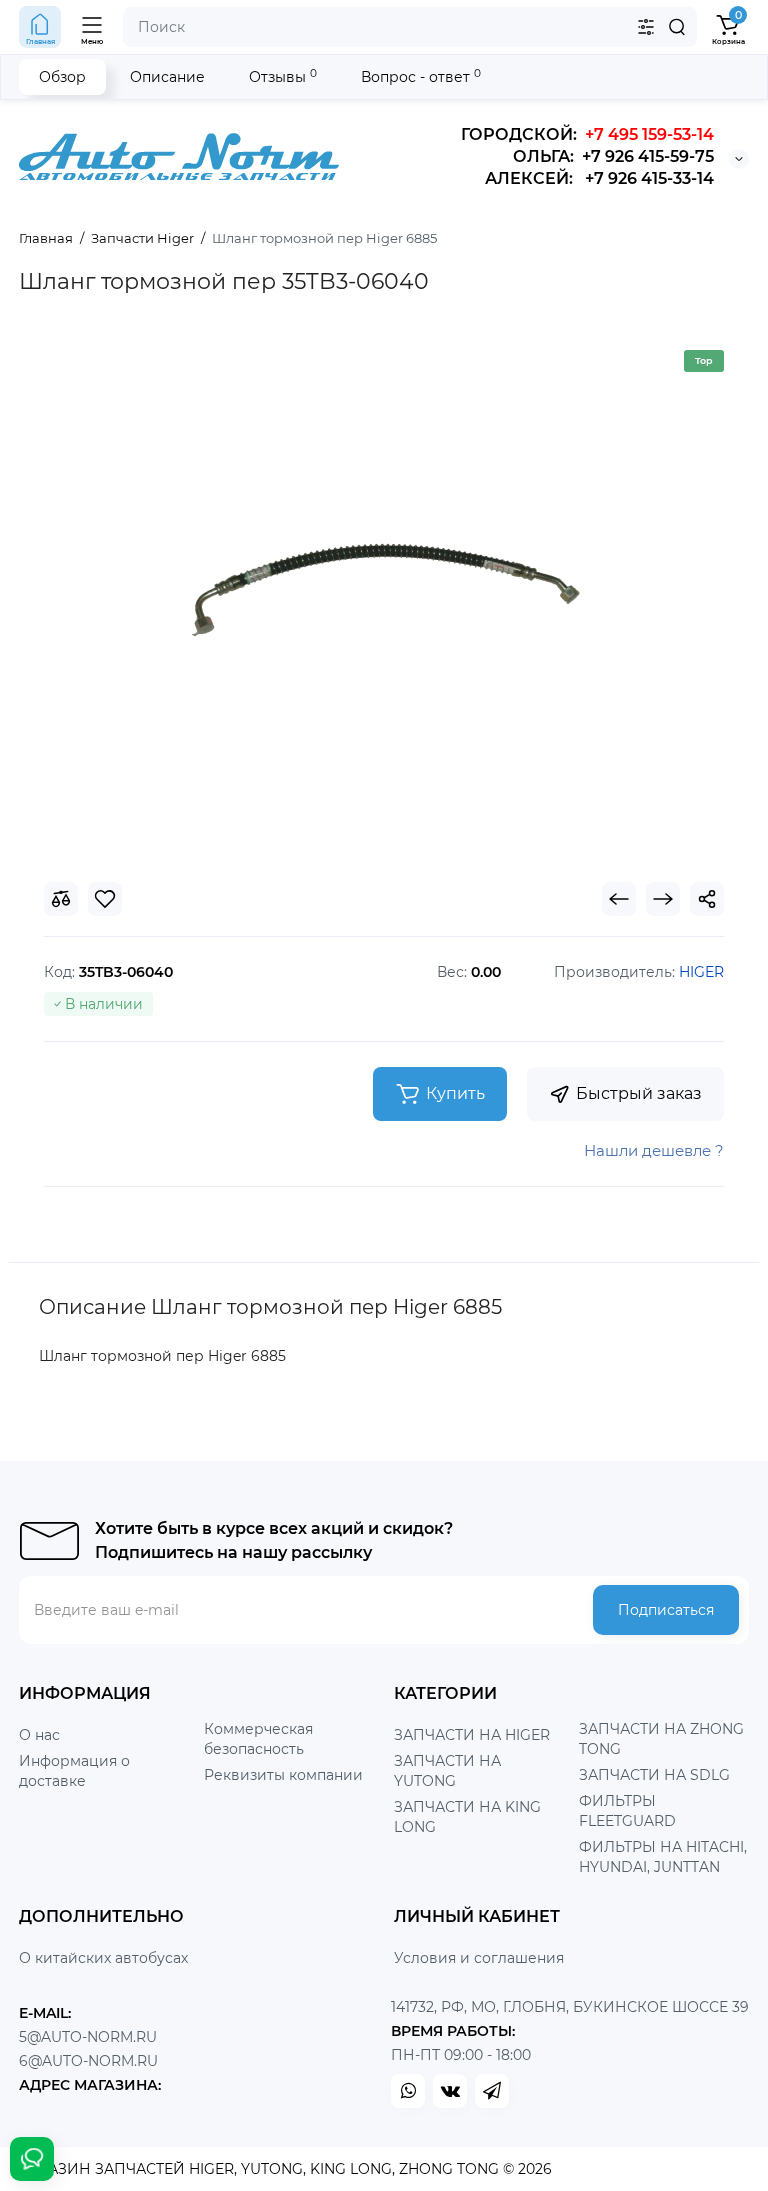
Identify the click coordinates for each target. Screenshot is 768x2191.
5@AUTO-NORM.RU (88, 2037)
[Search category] (646, 27)
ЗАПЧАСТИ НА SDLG (654, 1775)
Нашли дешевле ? (654, 1150)
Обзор (62, 77)
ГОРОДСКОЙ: (587, 134)
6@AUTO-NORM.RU (88, 2061)
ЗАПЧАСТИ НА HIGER (472, 1735)
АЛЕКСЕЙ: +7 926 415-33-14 (599, 178)
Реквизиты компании (283, 1775)
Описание (167, 77)
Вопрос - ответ (421, 76)
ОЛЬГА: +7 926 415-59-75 (613, 156)
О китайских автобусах (103, 1958)
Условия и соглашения (479, 1958)
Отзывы (283, 76)
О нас (39, 1735)
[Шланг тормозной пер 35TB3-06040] (384, 587)
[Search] (677, 27)
